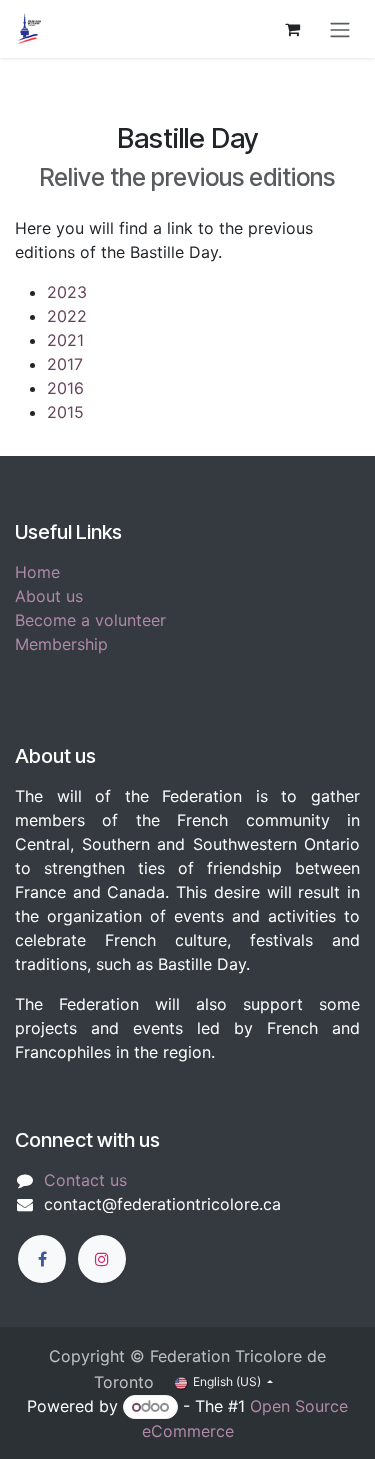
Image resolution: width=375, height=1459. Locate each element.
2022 (67, 316)
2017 (65, 364)
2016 (65, 388)
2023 (67, 292)
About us (49, 596)
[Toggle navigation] (340, 29)
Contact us (85, 1180)
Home (37, 572)
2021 (65, 340)
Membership (61, 644)
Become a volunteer (90, 620)
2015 (65, 412)
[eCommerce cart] (292, 29)
